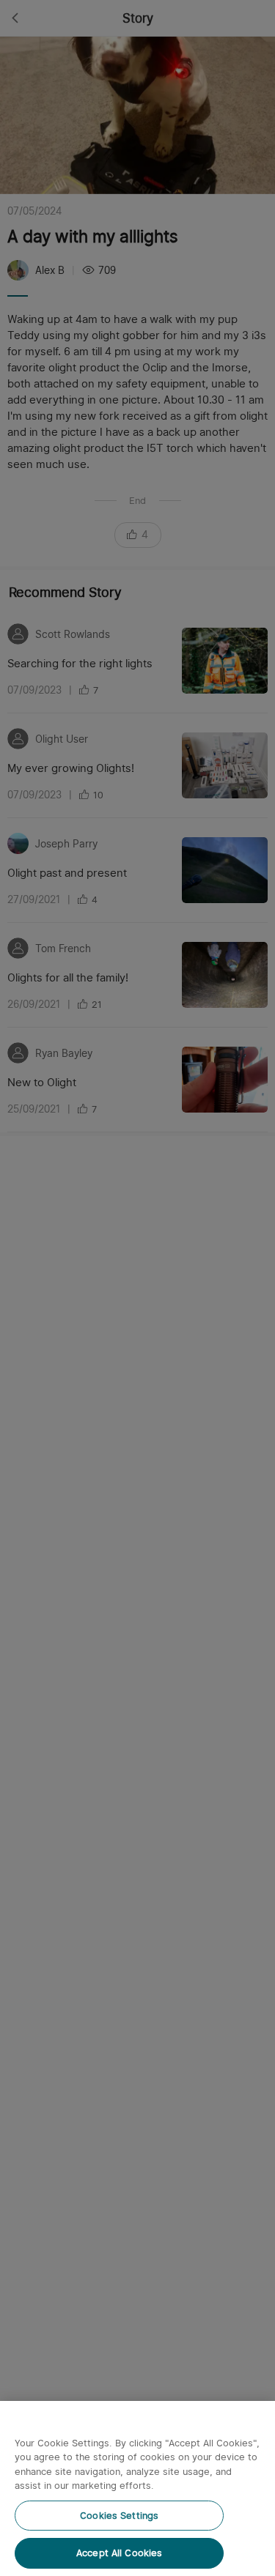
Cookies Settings (119, 2516)
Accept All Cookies (119, 2553)
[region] (137, 2488)
